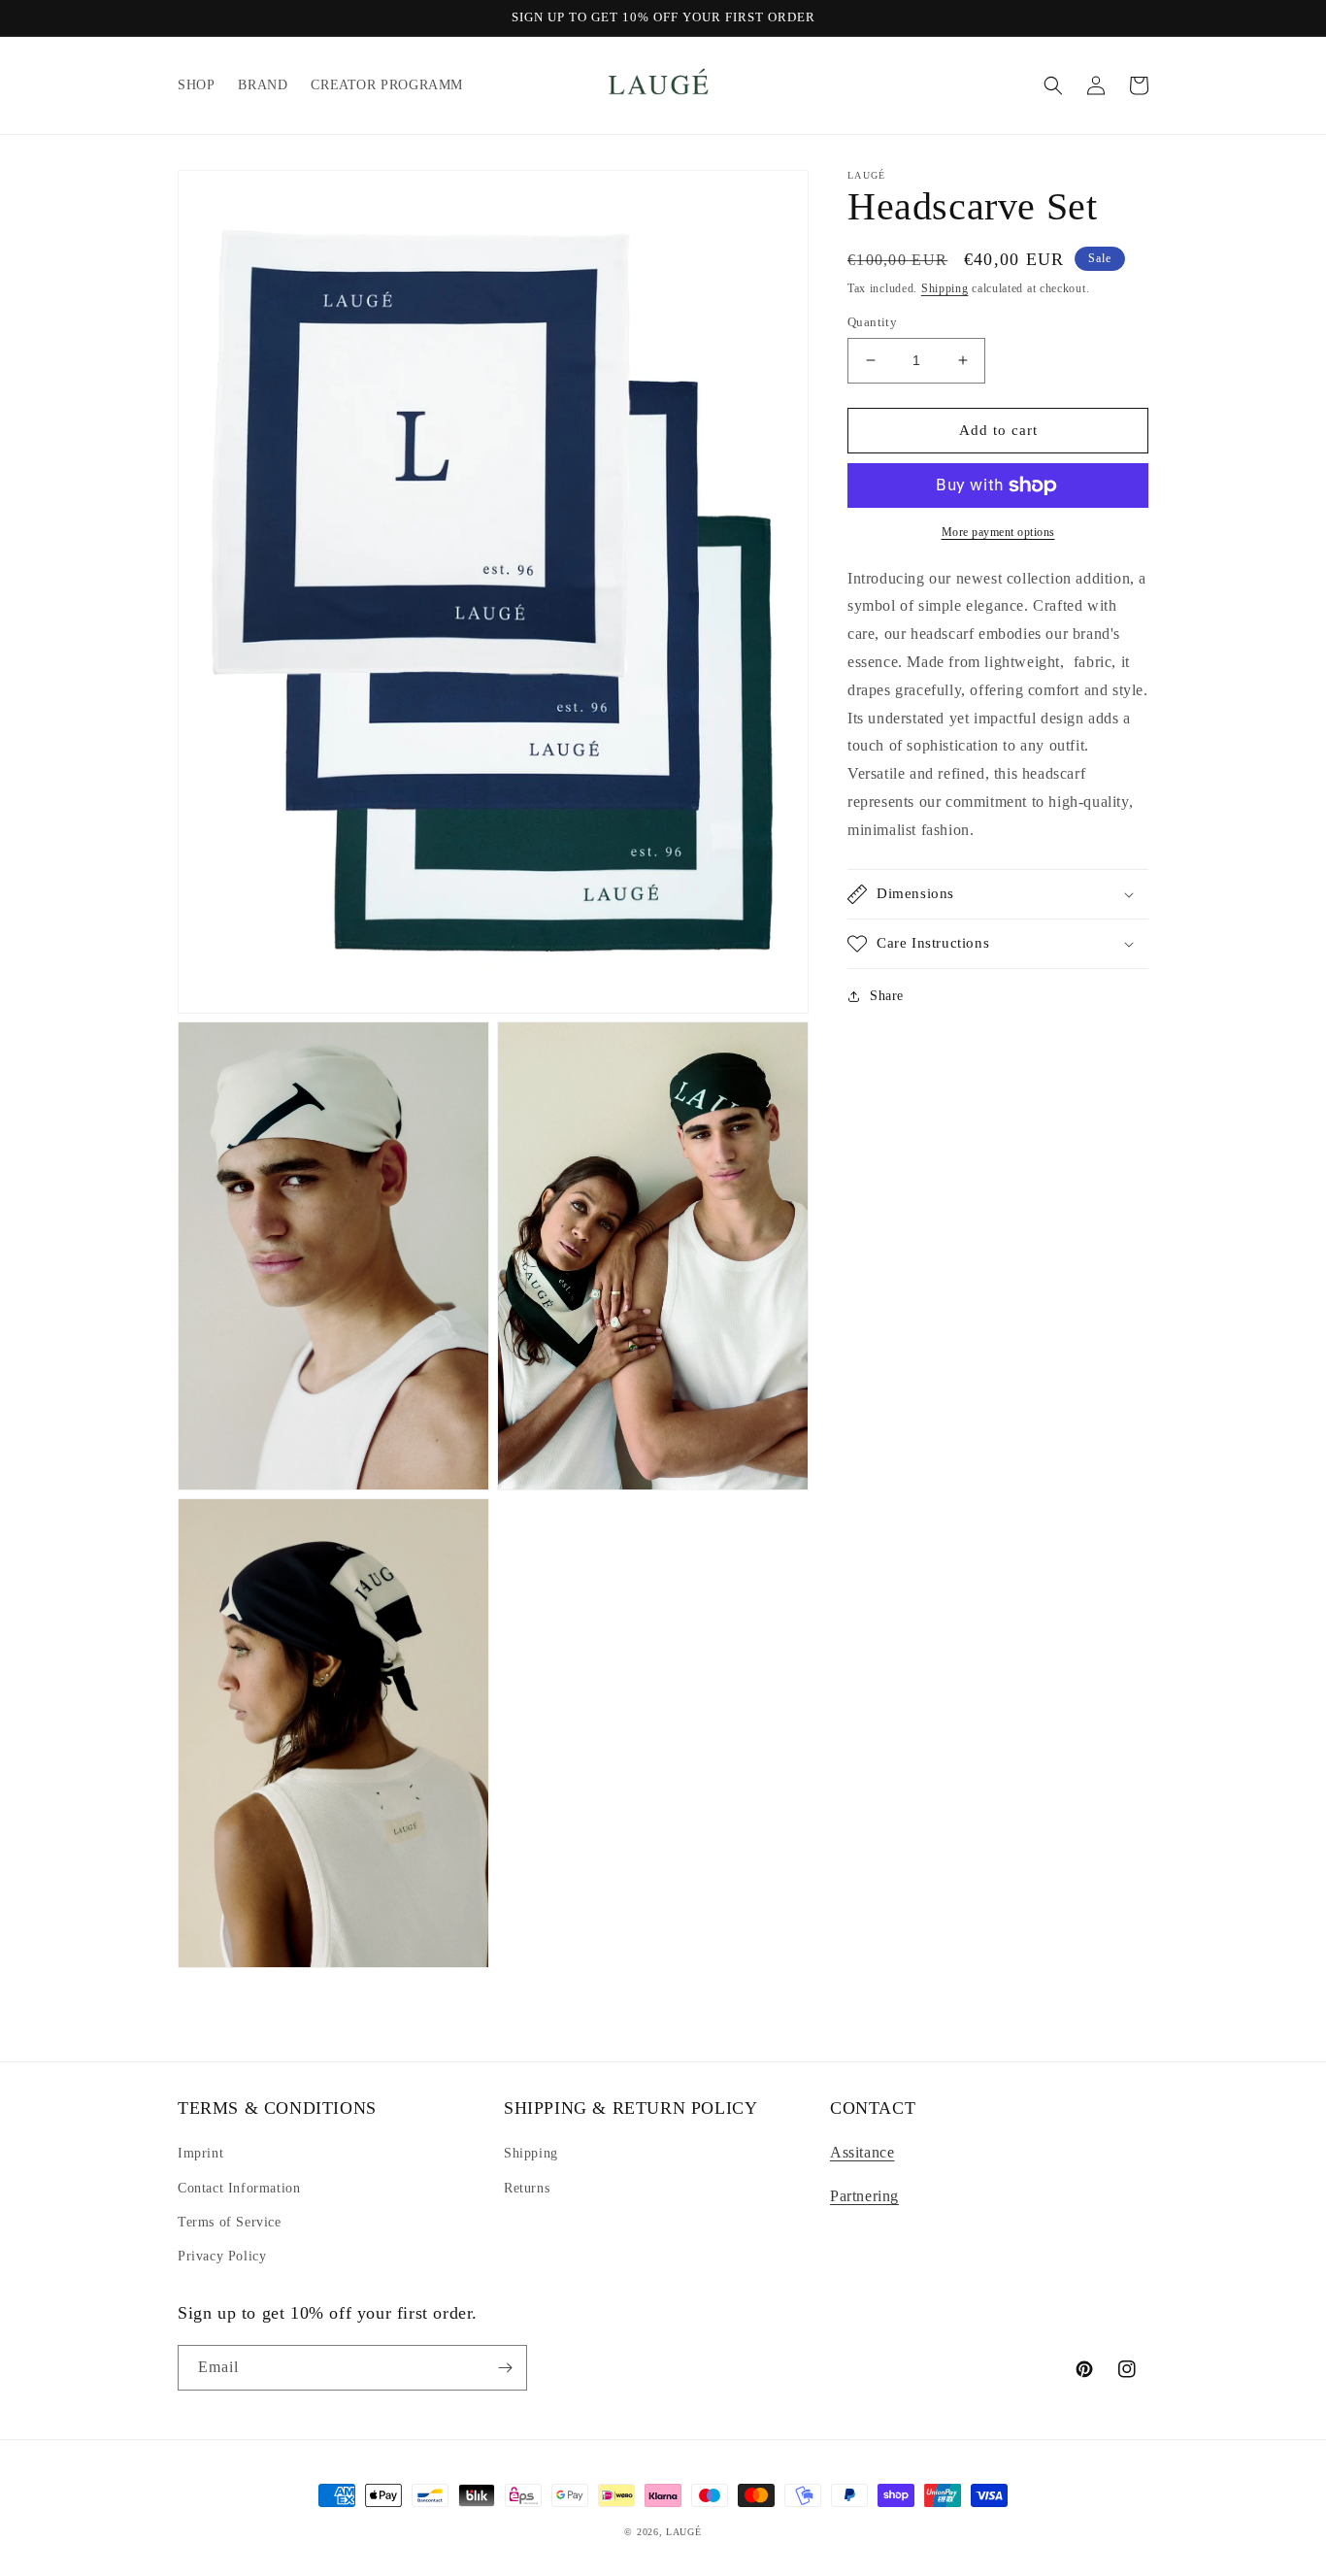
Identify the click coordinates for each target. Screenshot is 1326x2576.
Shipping (945, 288)
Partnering (864, 2196)
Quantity (872, 322)
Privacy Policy (222, 2256)
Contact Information (239, 2188)
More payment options (998, 532)
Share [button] (887, 996)
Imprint (200, 2153)
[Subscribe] (505, 2368)
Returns (527, 2188)
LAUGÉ (684, 2532)
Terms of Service (230, 2222)
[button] (1053, 85)
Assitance (862, 2152)
